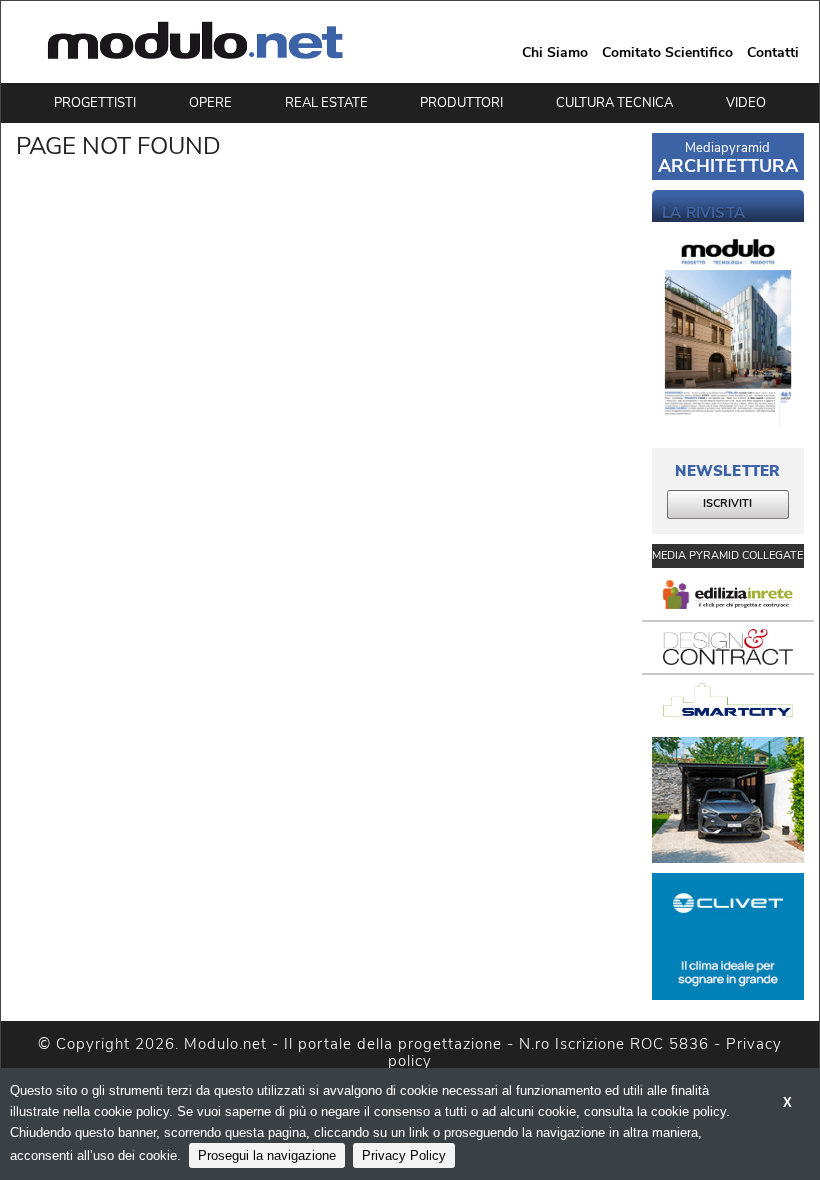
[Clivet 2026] (728, 936)
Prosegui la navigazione (267, 1155)
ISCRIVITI (727, 503)
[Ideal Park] (728, 800)
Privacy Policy (404, 1155)
